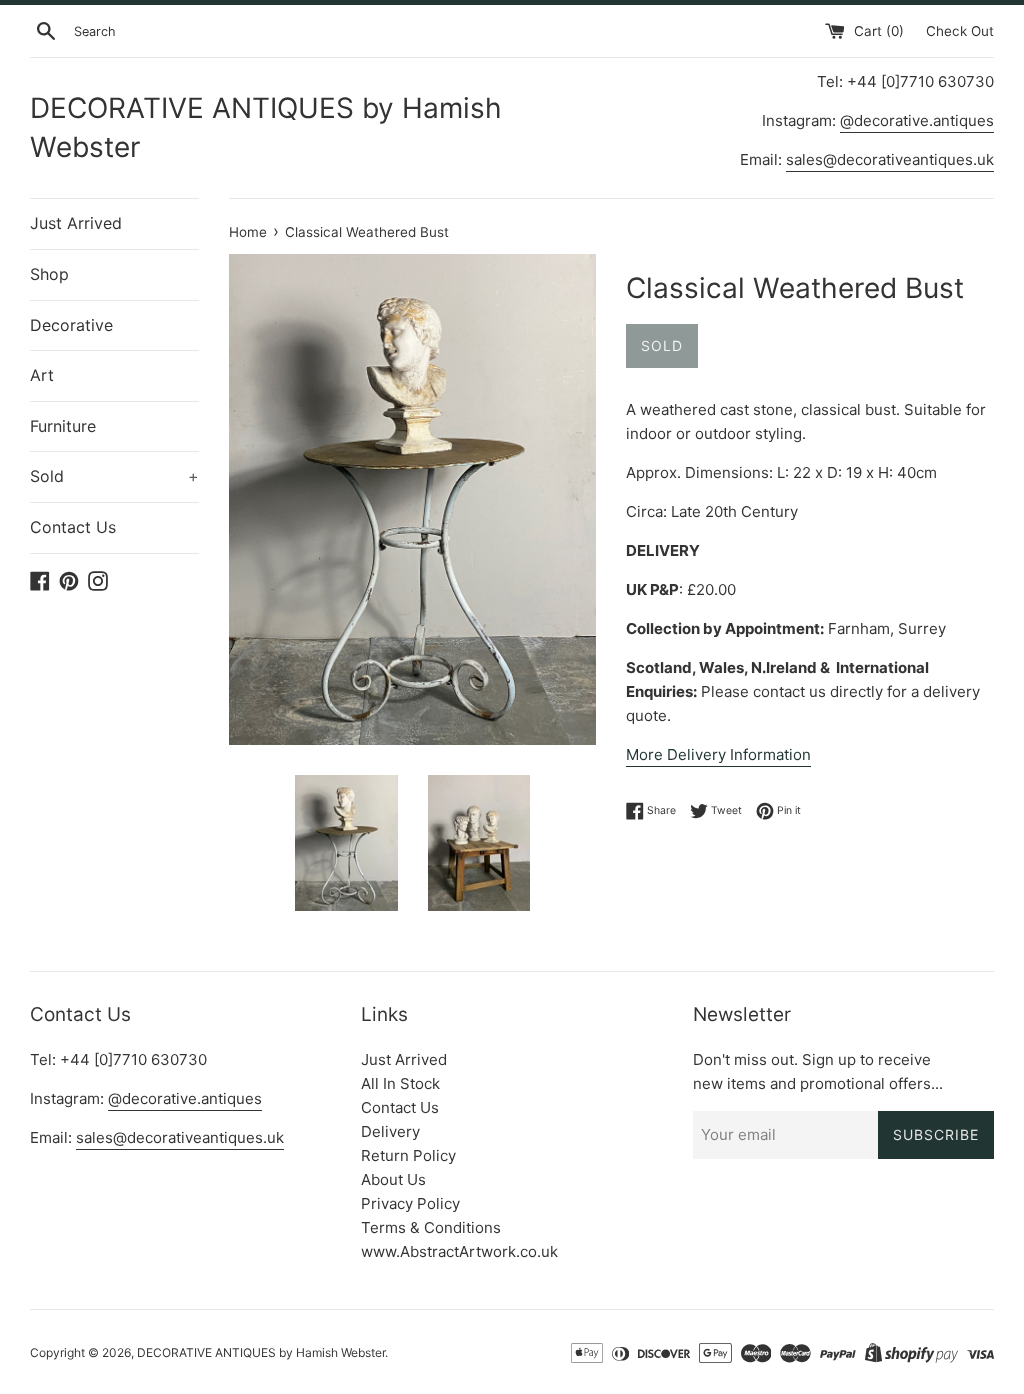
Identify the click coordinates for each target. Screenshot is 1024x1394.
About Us (393, 1179)
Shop (49, 274)
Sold (114, 476)
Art (42, 375)
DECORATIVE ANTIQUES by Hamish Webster (266, 127)
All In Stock (400, 1083)
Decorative (71, 325)
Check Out (960, 31)
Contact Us (73, 527)
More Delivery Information (718, 754)
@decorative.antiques (917, 120)
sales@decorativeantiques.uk (890, 159)
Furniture (63, 426)
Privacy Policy (410, 1203)
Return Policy (408, 1155)
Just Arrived (76, 223)
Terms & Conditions (431, 1227)
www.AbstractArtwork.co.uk (459, 1251)
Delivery (390, 1131)
